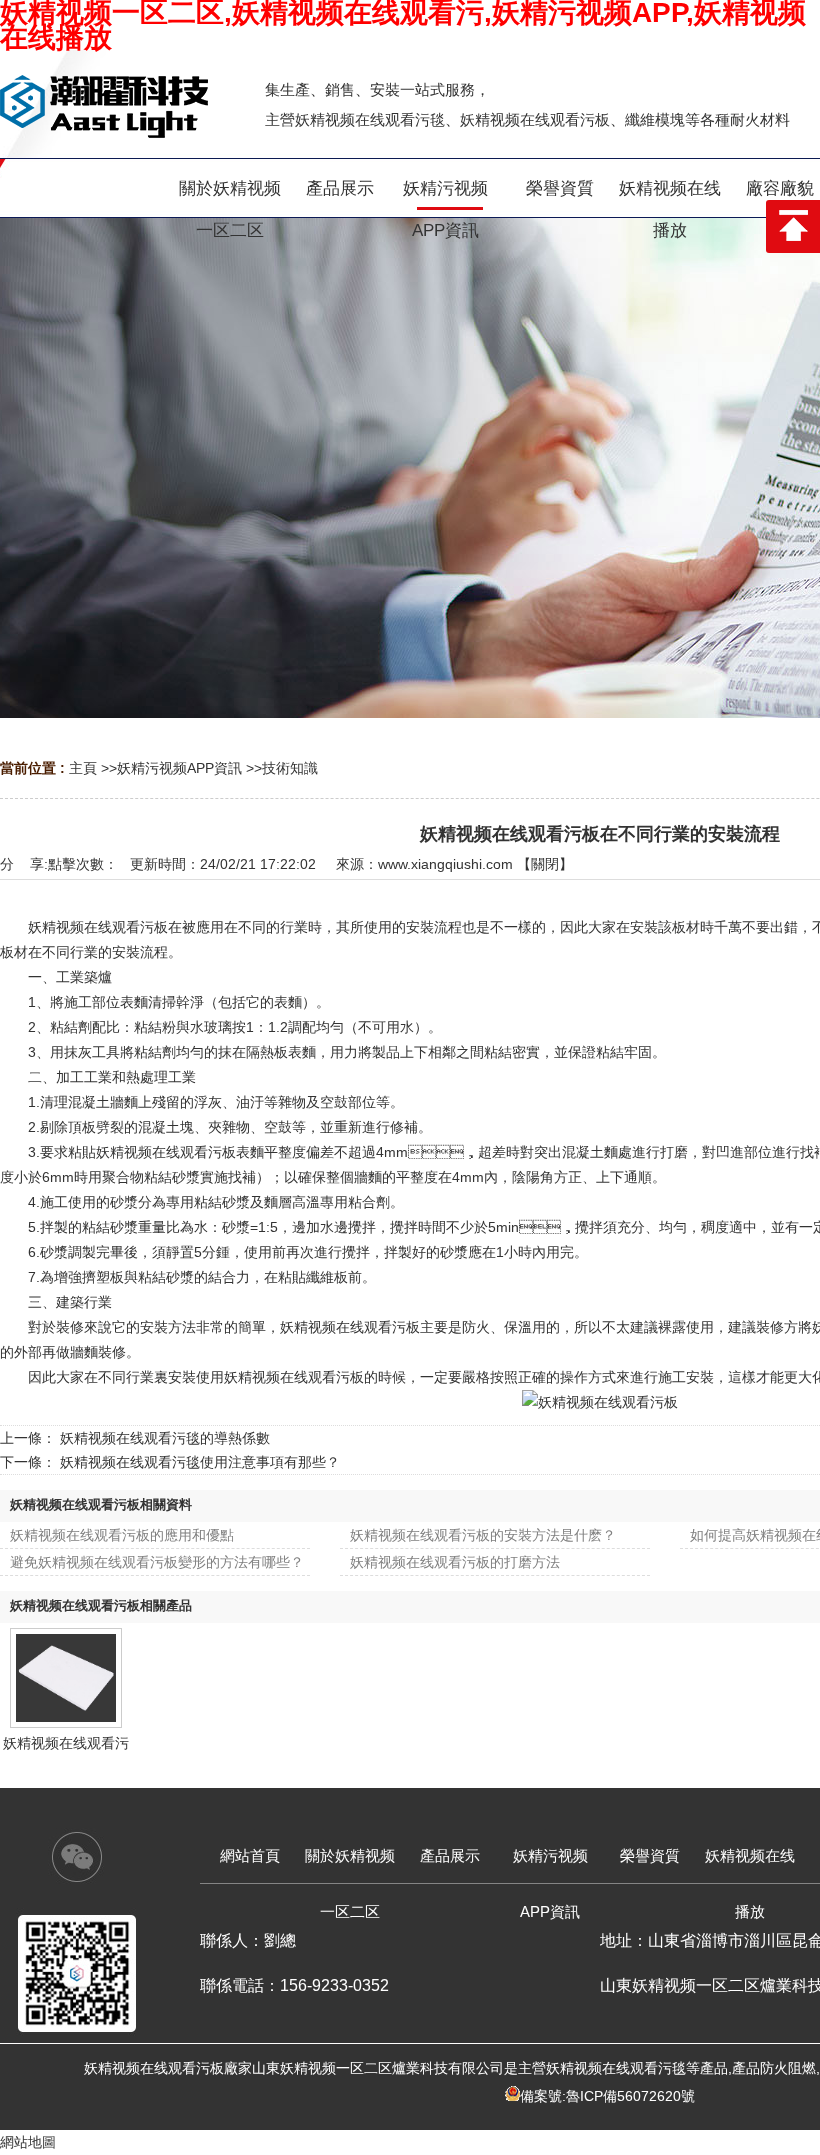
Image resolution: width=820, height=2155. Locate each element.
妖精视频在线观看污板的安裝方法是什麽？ (483, 1535)
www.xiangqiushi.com (445, 864)
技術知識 (290, 768)
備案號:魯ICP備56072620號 (607, 2096)
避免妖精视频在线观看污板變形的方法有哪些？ (157, 1562)
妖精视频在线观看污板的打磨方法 (455, 1562)
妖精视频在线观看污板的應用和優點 (122, 1535)
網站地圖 (28, 2142)
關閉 (545, 864)
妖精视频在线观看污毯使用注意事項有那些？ (200, 1462)
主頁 (83, 768)
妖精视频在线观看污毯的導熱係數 (165, 1438)
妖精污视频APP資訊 (179, 768)
